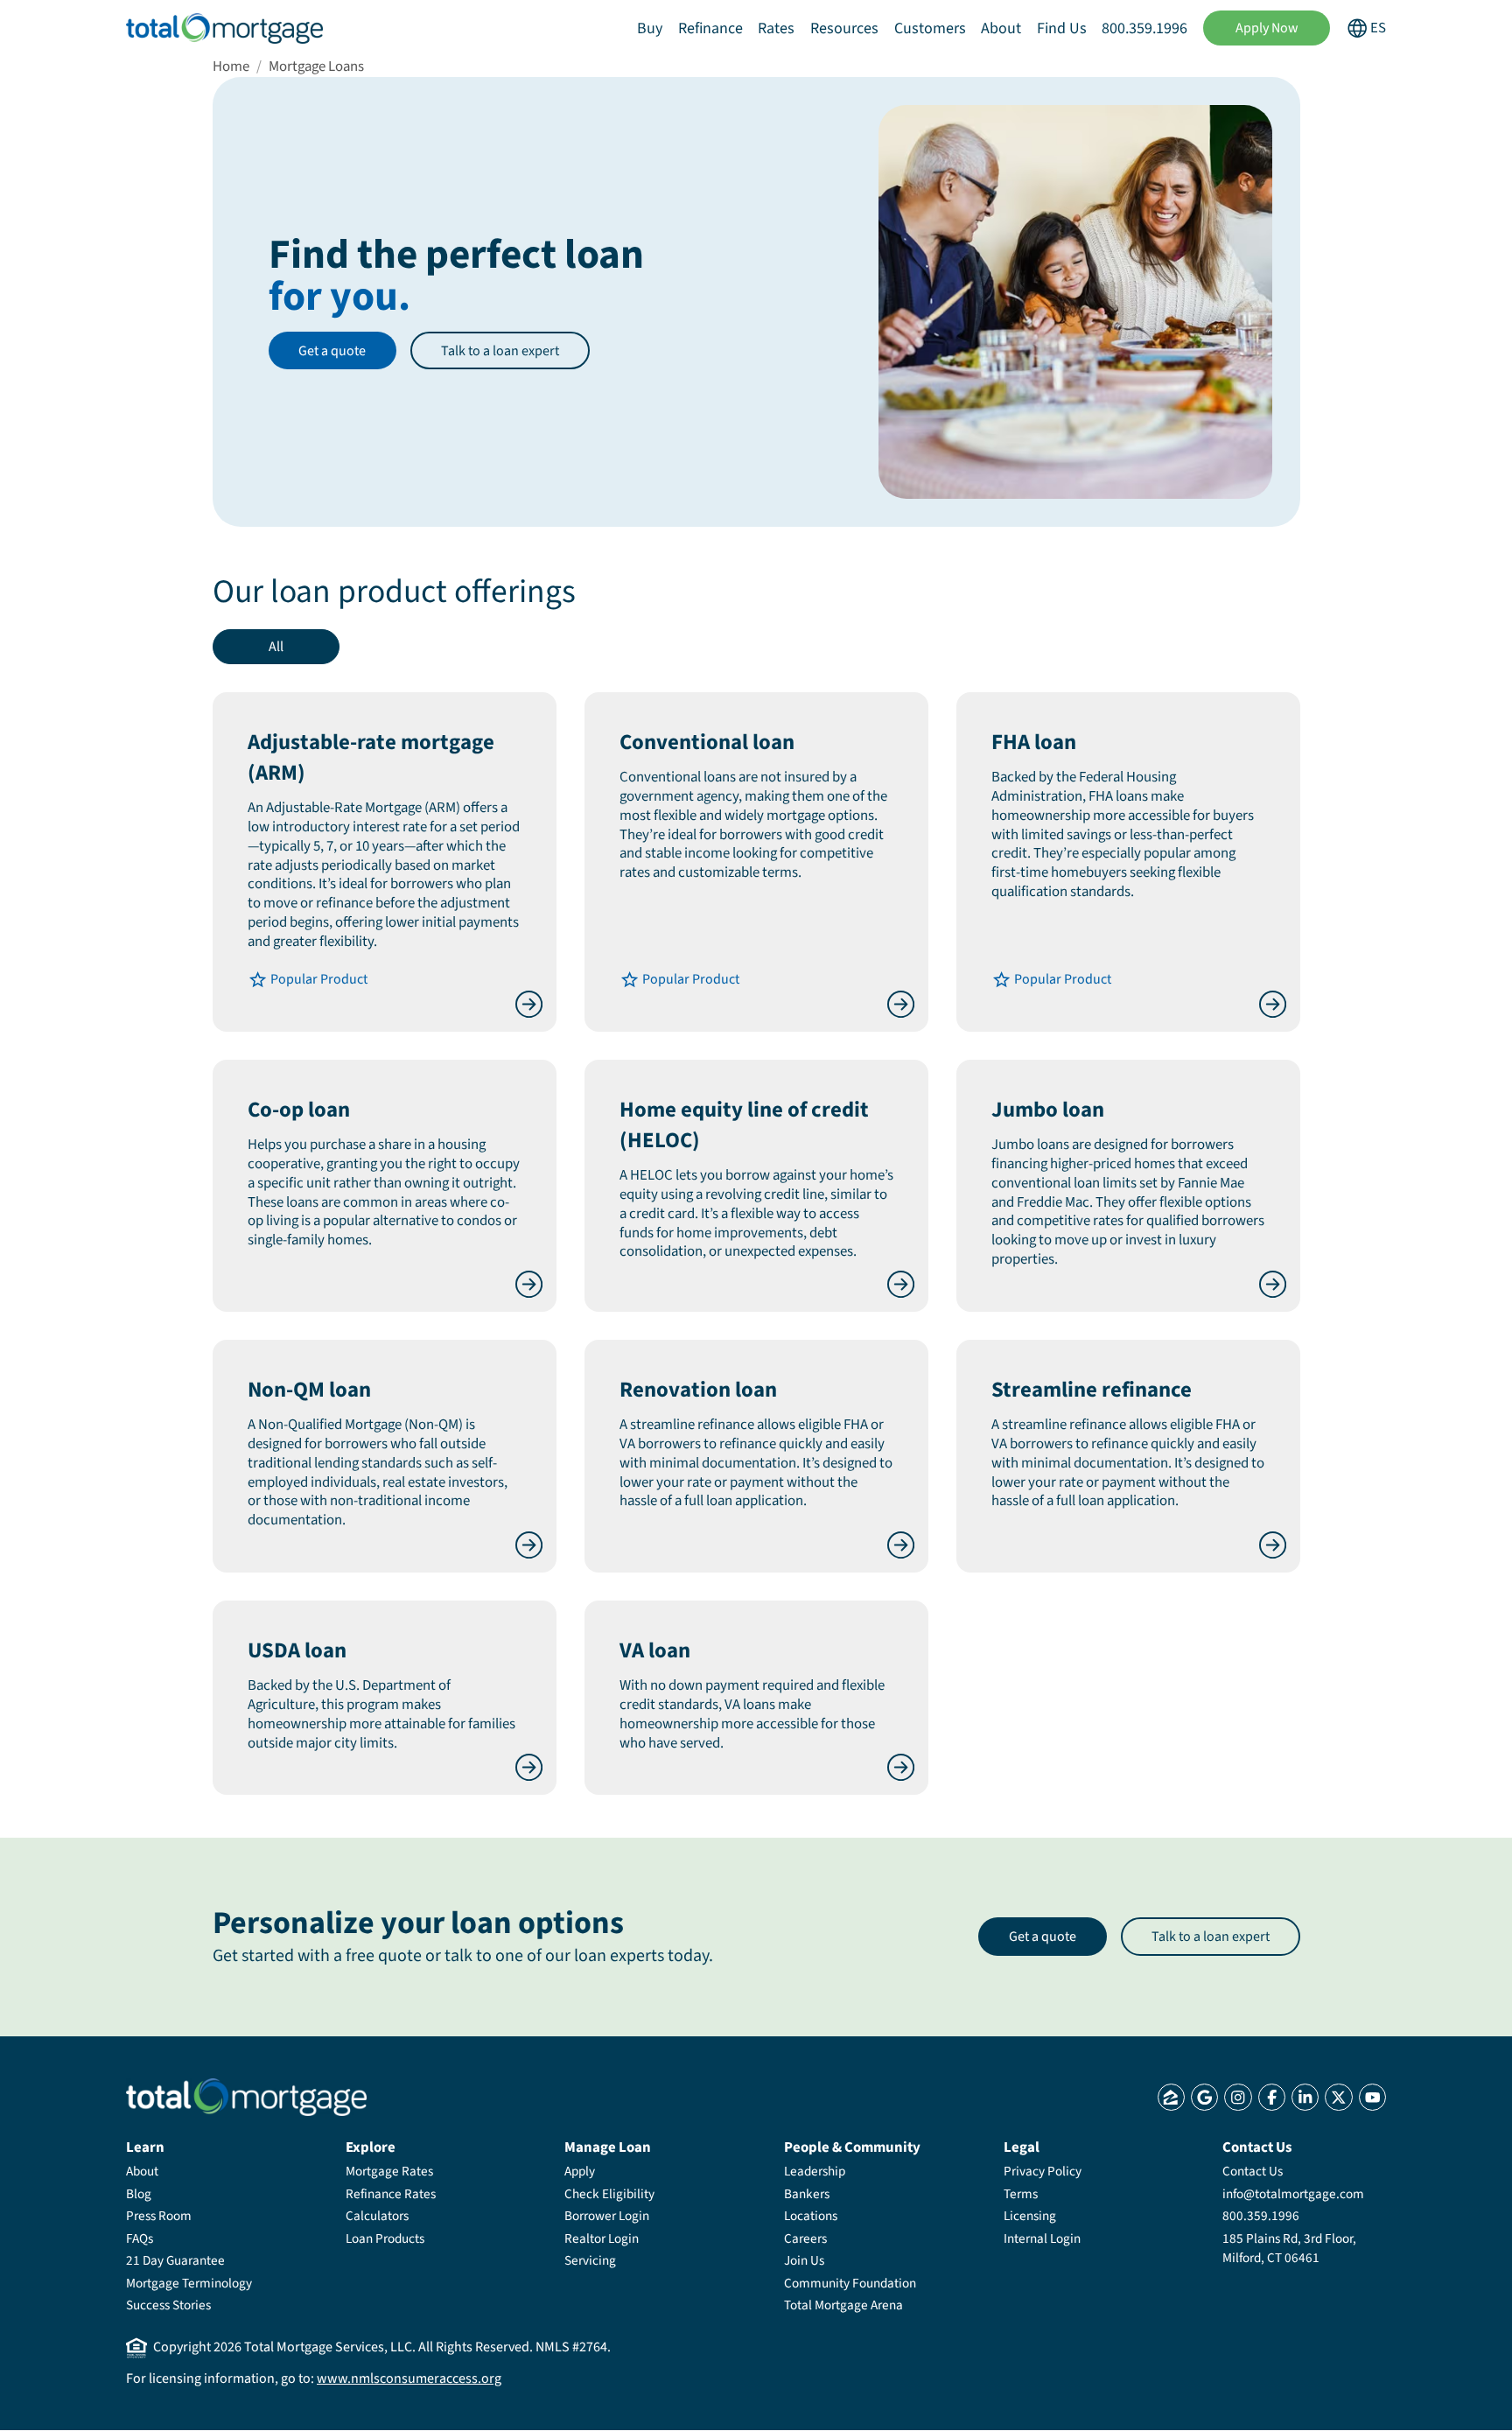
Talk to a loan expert (500, 351)
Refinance (710, 28)
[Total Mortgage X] (1338, 2097)
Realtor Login (602, 2238)
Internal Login (1042, 2238)
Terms (1021, 2194)
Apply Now (1267, 28)
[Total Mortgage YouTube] (1372, 2097)
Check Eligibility (609, 2194)
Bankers (807, 2194)
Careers (805, 2238)
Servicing (590, 2260)
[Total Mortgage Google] (1204, 2097)
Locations (811, 2216)
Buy (650, 28)
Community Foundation (850, 2283)
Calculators (377, 2216)
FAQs (140, 2238)
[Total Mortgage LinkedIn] (1305, 2097)
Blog (139, 2194)
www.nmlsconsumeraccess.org (409, 2378)
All (276, 647)
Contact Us (1253, 2171)
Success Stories (168, 2305)
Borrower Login (607, 2216)
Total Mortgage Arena (843, 2305)
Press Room (159, 2216)
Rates (776, 28)
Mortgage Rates (389, 2171)
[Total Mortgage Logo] (246, 2097)
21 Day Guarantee (175, 2260)
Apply (580, 2171)
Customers (930, 28)
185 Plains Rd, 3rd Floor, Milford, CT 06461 (1289, 2248)
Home (231, 67)
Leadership (815, 2171)
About (1001, 28)
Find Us (1062, 28)
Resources (844, 28)
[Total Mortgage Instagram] (1238, 2097)
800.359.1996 (1144, 28)
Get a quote (332, 351)
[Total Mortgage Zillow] (1171, 2097)
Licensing (1030, 2216)
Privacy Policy (1043, 2171)
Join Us (804, 2260)
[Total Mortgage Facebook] (1272, 2097)
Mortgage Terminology (189, 2283)
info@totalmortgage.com (1293, 2194)
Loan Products (385, 2238)
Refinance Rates (391, 2194)
